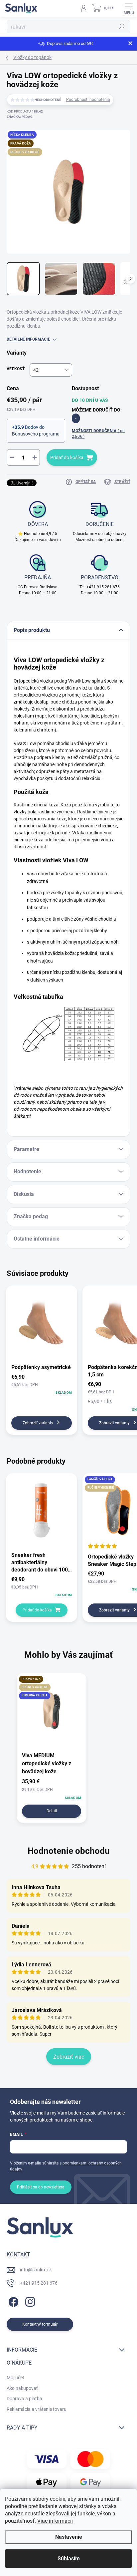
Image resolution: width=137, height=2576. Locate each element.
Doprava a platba (24, 2399)
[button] (52, 1789)
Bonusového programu (36, 434)
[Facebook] (12, 2300)
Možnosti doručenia (98, 434)
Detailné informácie (28, 339)
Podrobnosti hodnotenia (88, 100)
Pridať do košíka (67, 457)
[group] (68, 1751)
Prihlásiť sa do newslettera (41, 2187)
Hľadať (122, 27)
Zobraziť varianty (38, 1423)
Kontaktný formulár (40, 2324)
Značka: (20, 117)
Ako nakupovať (22, 2388)
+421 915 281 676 (39, 2283)
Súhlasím (69, 2559)
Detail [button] (52, 1811)
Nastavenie (69, 2537)
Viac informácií (55, 2521)
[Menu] (129, 8)
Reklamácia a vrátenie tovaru (37, 2409)
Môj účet (15, 2378)
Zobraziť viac (69, 2057)
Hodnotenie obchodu (69, 1851)
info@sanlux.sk (36, 2270)
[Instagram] (29, 2300)
